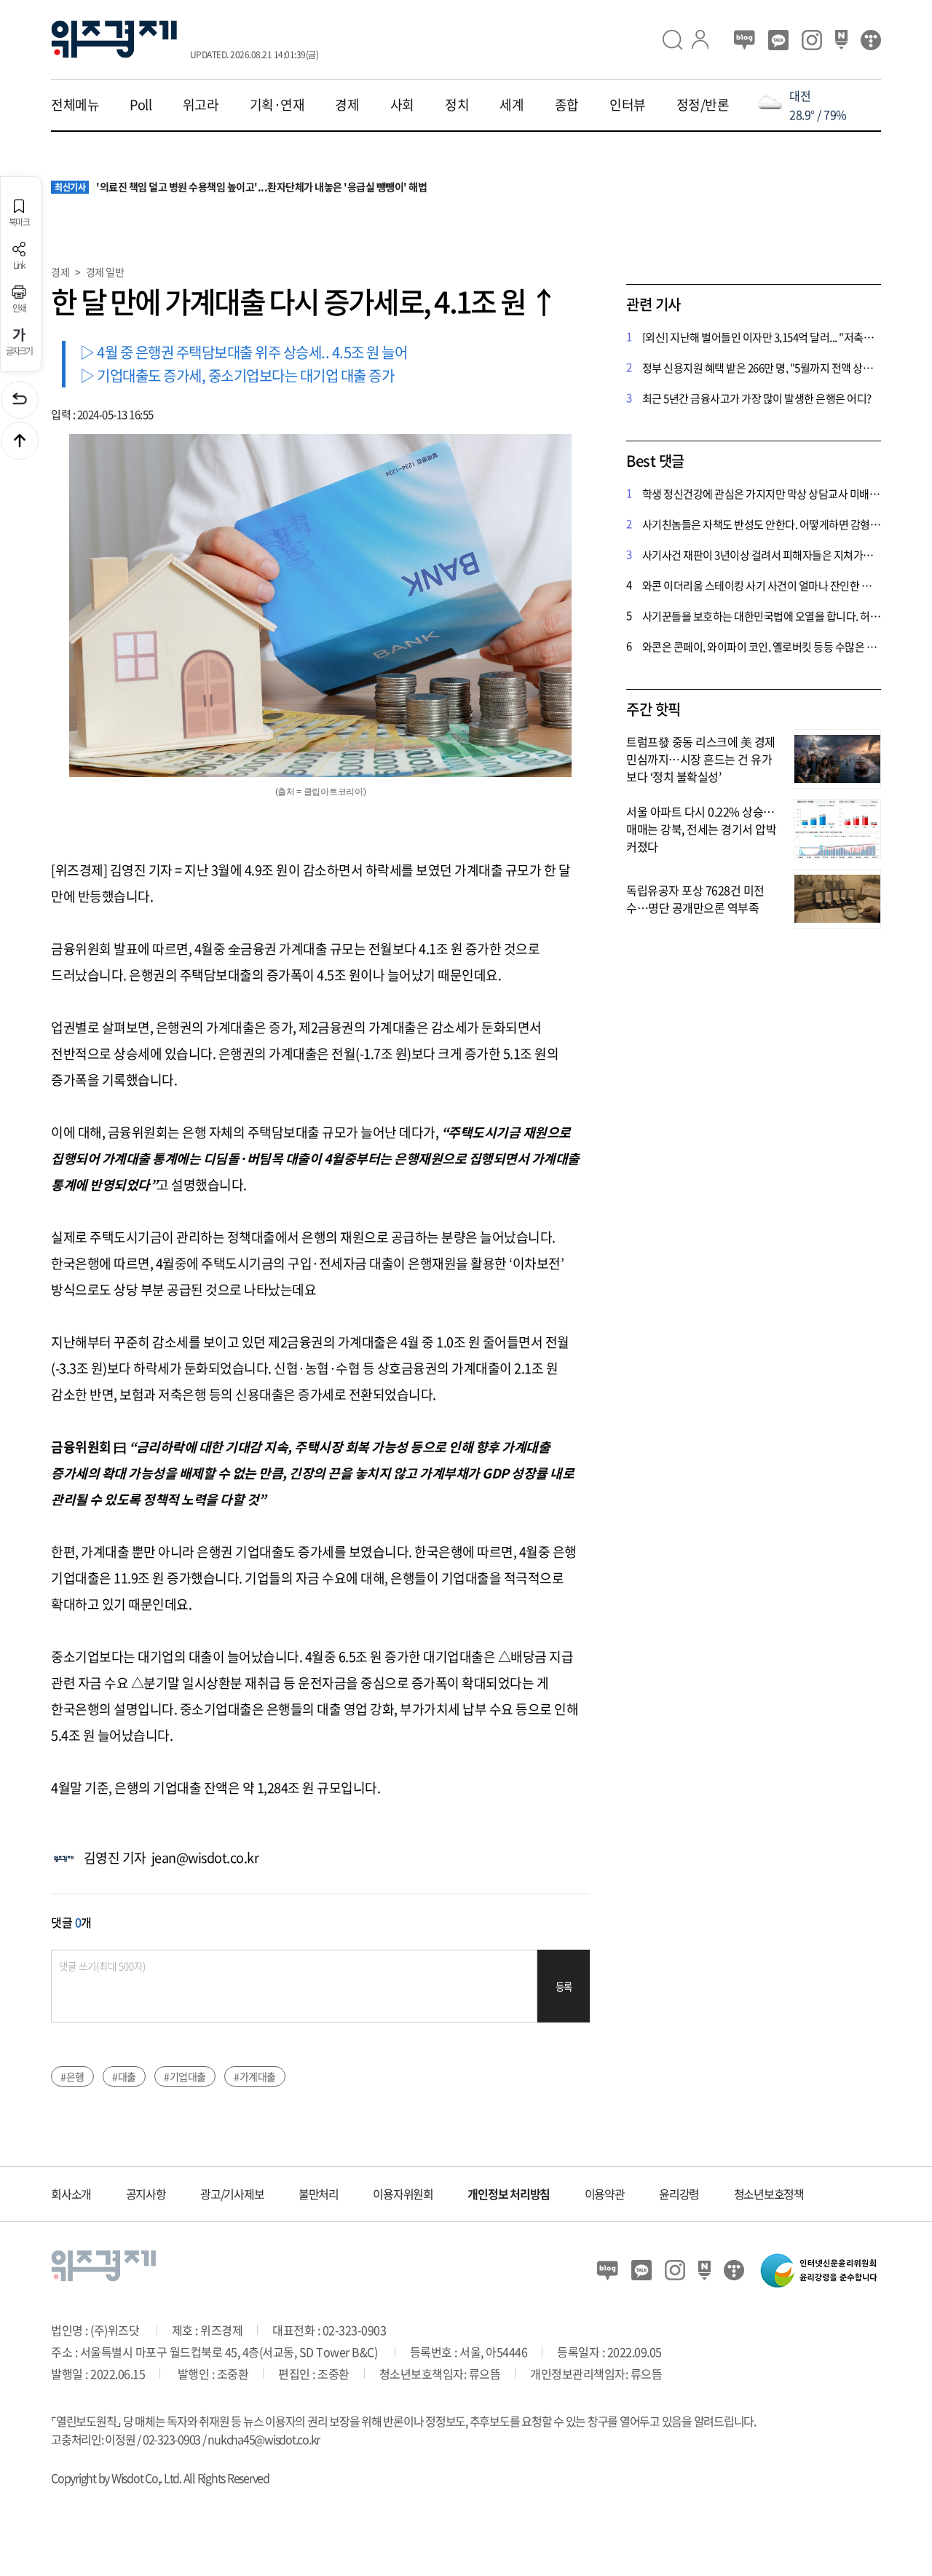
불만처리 (319, 2194)
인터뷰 (628, 105)
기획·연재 (277, 105)
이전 (20, 400)
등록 (564, 1986)
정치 (457, 105)
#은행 (72, 2076)
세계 (512, 105)
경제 (347, 105)
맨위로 (20, 441)
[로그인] (706, 40)
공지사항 (146, 2194)
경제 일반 (105, 272)
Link (19, 264)
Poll (141, 105)
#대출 (124, 2076)
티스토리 (871, 40)
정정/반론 (703, 105)
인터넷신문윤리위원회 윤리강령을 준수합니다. (819, 2270)
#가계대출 (255, 2076)
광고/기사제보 (232, 2194)
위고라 (201, 105)
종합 (567, 105)
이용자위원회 (403, 2194)
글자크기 (19, 350)
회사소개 (71, 2194)
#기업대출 (185, 2076)
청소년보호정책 (769, 2194)
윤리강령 (679, 2194)
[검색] (677, 40)
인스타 (812, 40)
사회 (402, 105)
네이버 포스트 (841, 40)
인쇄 (19, 307)
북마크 (19, 221)
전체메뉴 (75, 105)
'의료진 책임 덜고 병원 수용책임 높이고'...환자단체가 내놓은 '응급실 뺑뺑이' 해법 (241, 187)
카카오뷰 (778, 40)
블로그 (745, 40)
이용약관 (605, 2194)
